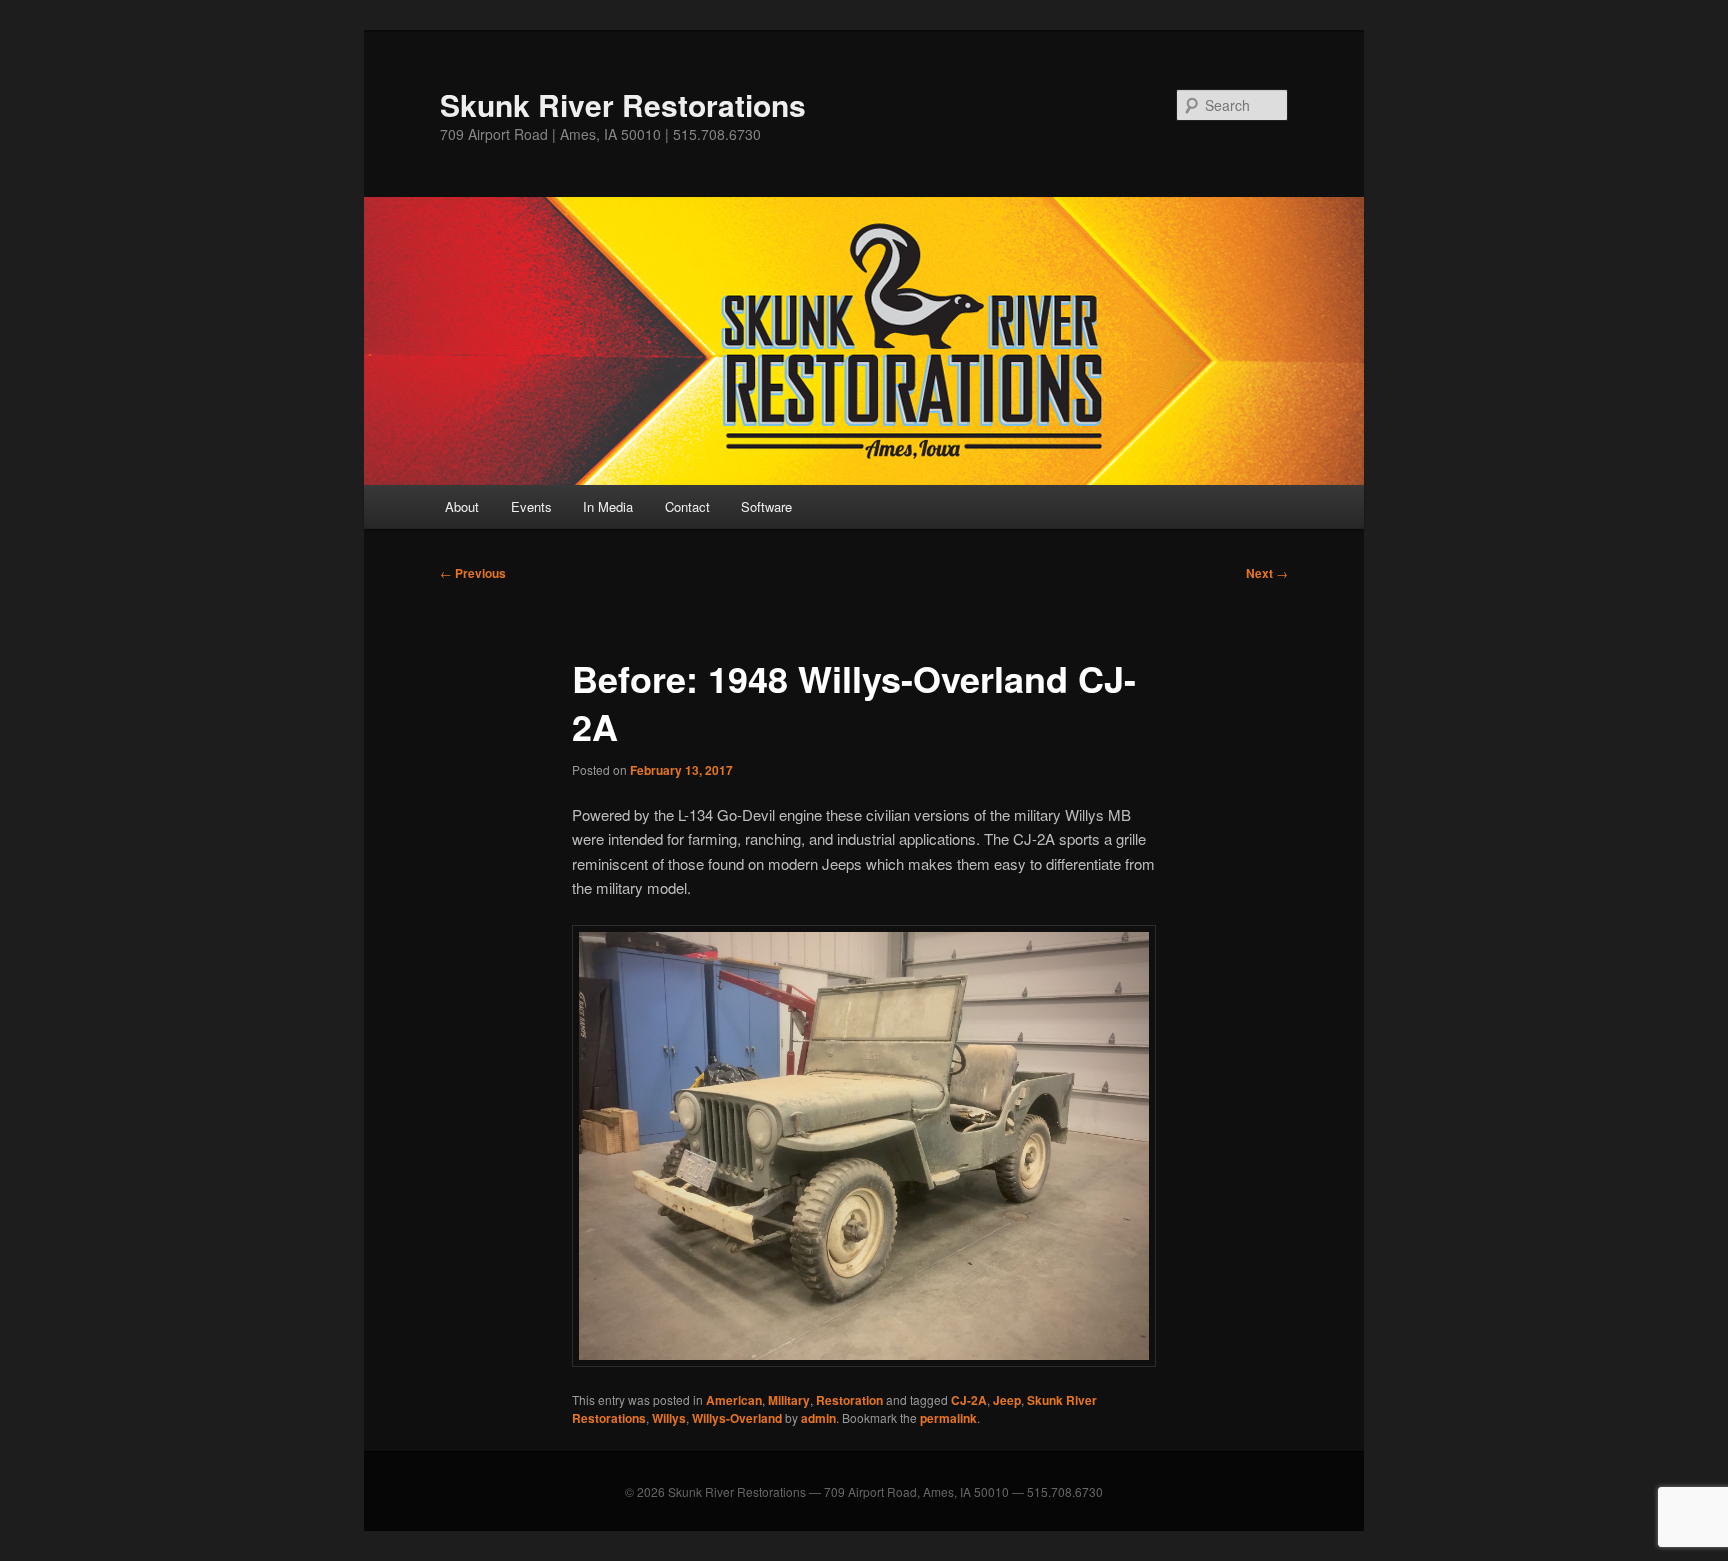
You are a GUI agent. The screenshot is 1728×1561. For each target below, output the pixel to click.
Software (766, 506)
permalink (948, 1418)
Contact (687, 506)
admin (818, 1418)
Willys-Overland (737, 1418)
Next (1267, 573)
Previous (473, 573)
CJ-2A (969, 1400)
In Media (608, 506)
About (462, 506)
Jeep (1007, 1400)
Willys (669, 1418)
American (734, 1400)
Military (789, 1400)
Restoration (849, 1400)
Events (531, 506)
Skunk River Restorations (623, 104)
